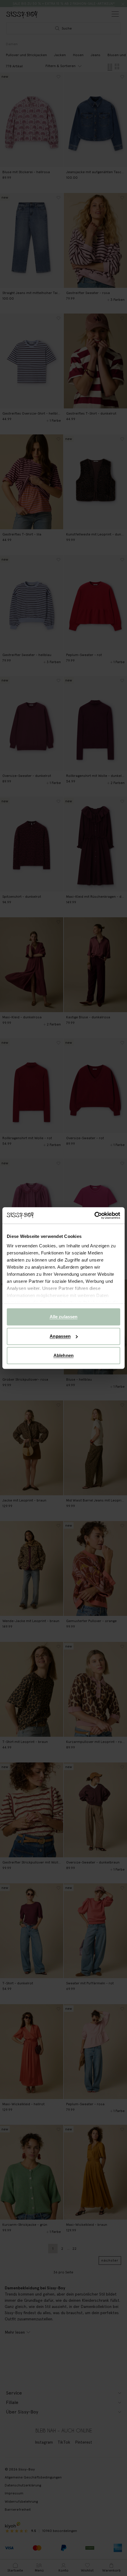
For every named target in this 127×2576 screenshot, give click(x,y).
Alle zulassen (63, 1317)
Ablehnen (63, 1355)
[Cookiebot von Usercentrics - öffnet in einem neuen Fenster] (94, 1215)
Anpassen (60, 1336)
